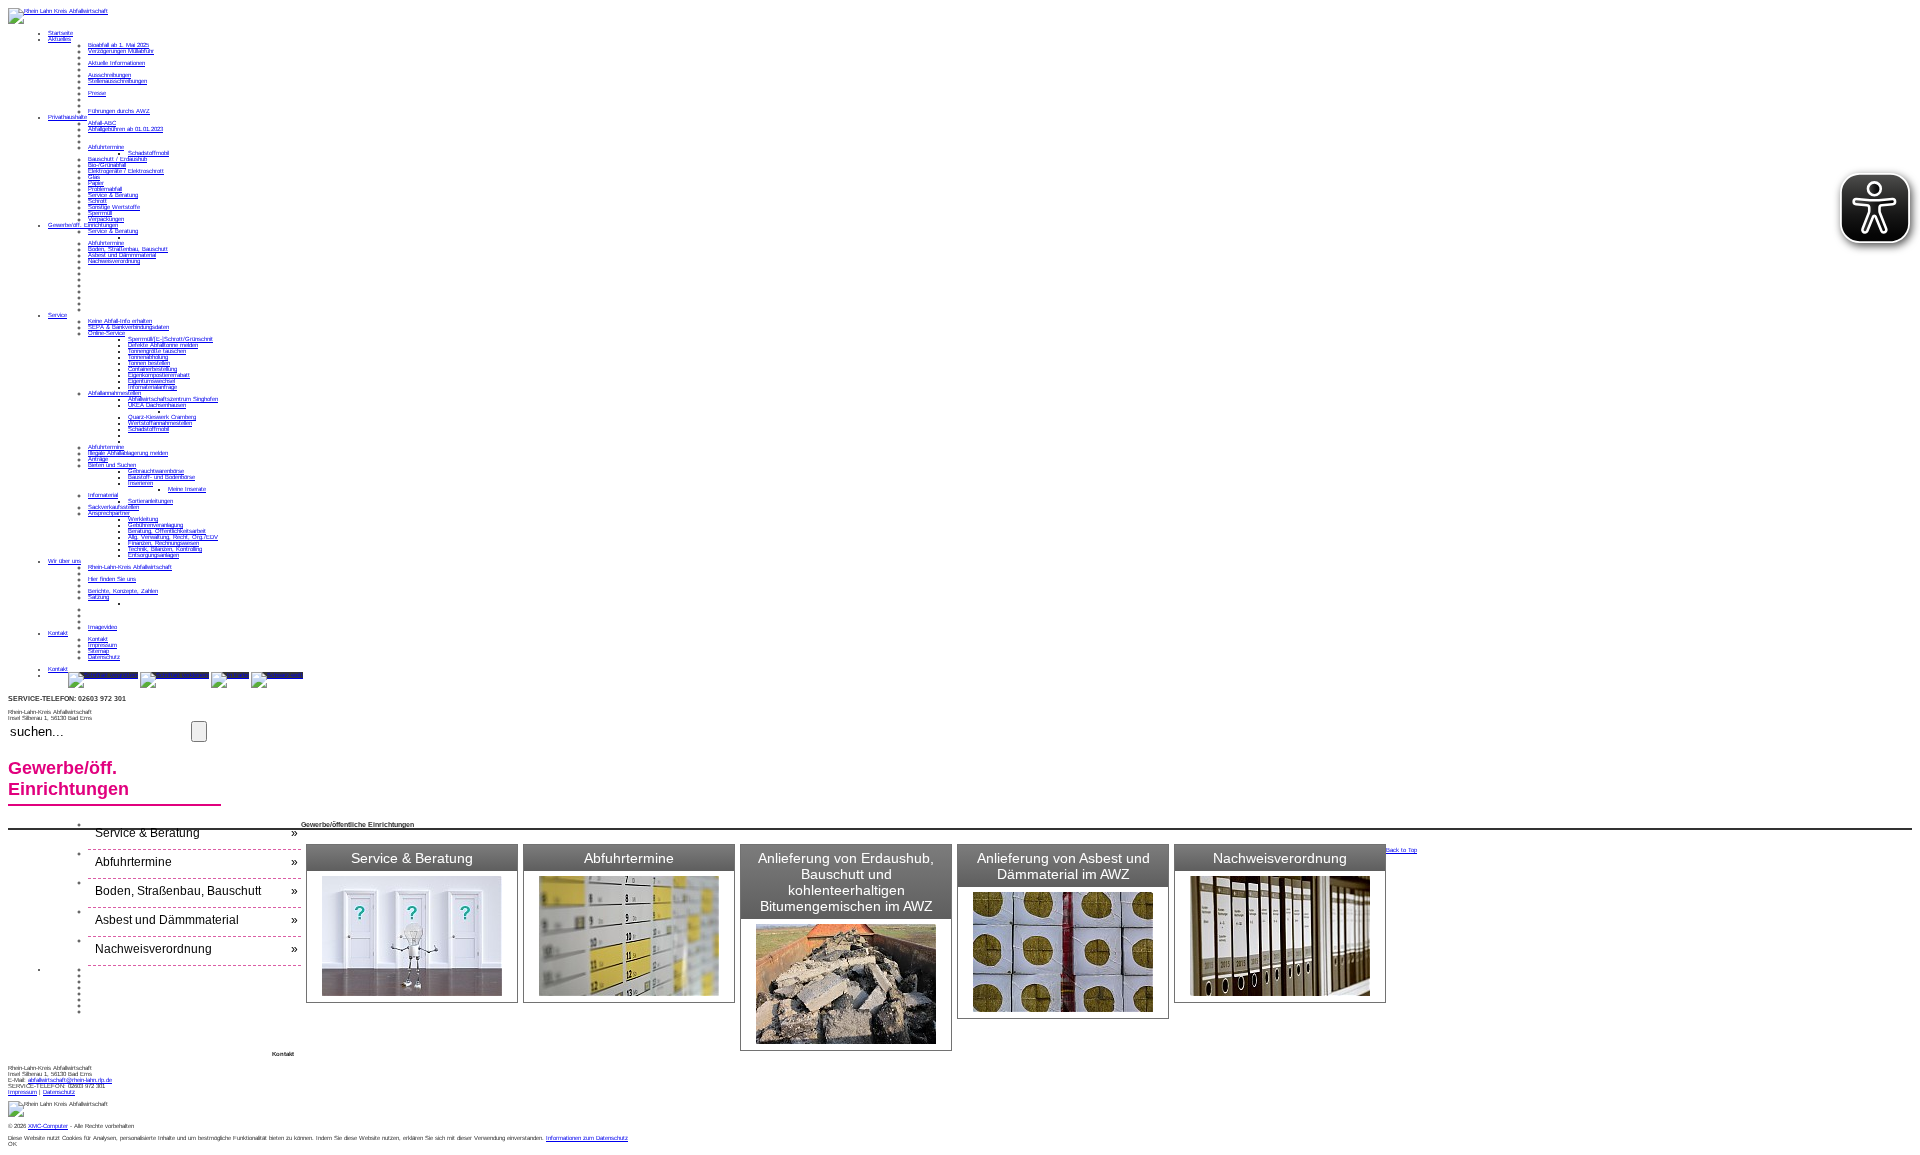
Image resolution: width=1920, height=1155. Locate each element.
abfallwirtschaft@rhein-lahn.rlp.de (70, 1080)
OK (12, 1144)
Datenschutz (59, 1092)
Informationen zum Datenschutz (587, 1138)
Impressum (22, 1092)
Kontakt (58, 669)
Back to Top (1401, 850)
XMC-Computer (48, 1126)
